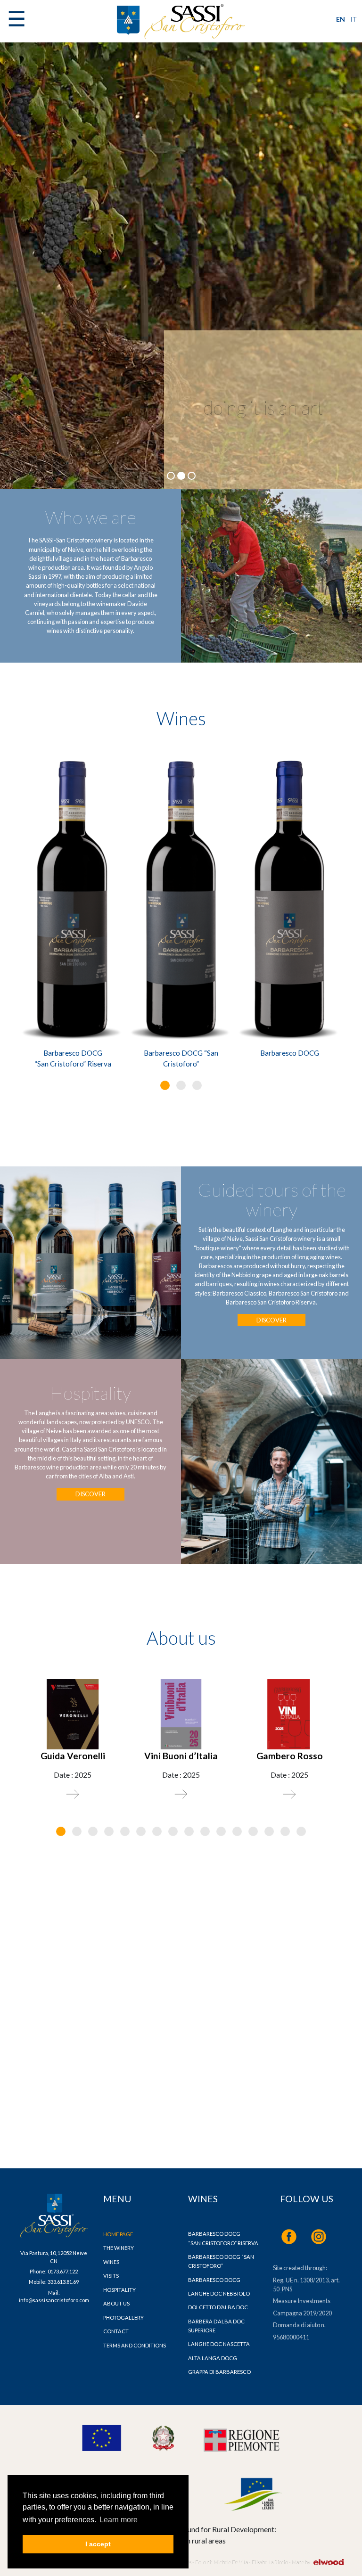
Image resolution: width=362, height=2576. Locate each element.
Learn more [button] (119, 2520)
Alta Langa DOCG (213, 2358)
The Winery (119, 2248)
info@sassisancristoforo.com (54, 2300)
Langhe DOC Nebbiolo (219, 2293)
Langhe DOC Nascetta (219, 2344)
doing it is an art (263, 408)
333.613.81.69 (63, 2282)
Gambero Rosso (290, 1756)
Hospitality (119, 2290)
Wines (111, 2262)
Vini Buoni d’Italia (181, 1756)
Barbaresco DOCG (290, 1053)
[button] (165, 1085)
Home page (118, 2234)
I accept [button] (98, 2544)
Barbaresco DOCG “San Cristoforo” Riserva (73, 1058)
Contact (116, 2331)
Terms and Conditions (135, 2345)
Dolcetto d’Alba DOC (218, 2307)
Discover (271, 1320)
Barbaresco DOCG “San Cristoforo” (181, 1058)
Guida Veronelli (73, 1756)
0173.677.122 (63, 2271)
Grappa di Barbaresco (219, 2372)
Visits (111, 2276)
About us (116, 2303)
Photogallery (123, 2318)
